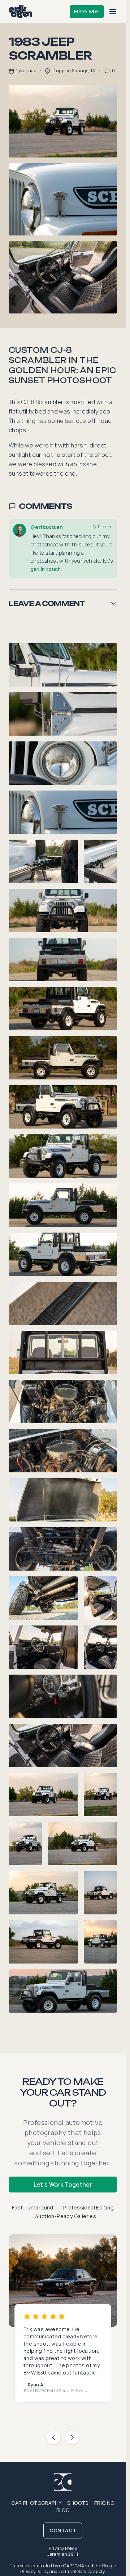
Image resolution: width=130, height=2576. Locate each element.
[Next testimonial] (72, 2437)
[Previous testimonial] (53, 2437)
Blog (63, 2510)
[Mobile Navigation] (113, 12)
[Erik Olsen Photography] (20, 12)
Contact (63, 2530)
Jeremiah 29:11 (63, 2554)
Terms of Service (75, 2571)
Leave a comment (47, 603)
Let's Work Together (63, 2185)
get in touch (46, 569)
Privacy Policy (63, 2548)
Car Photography (36, 2503)
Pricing (104, 2503)
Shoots (78, 2503)
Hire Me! (87, 11)
